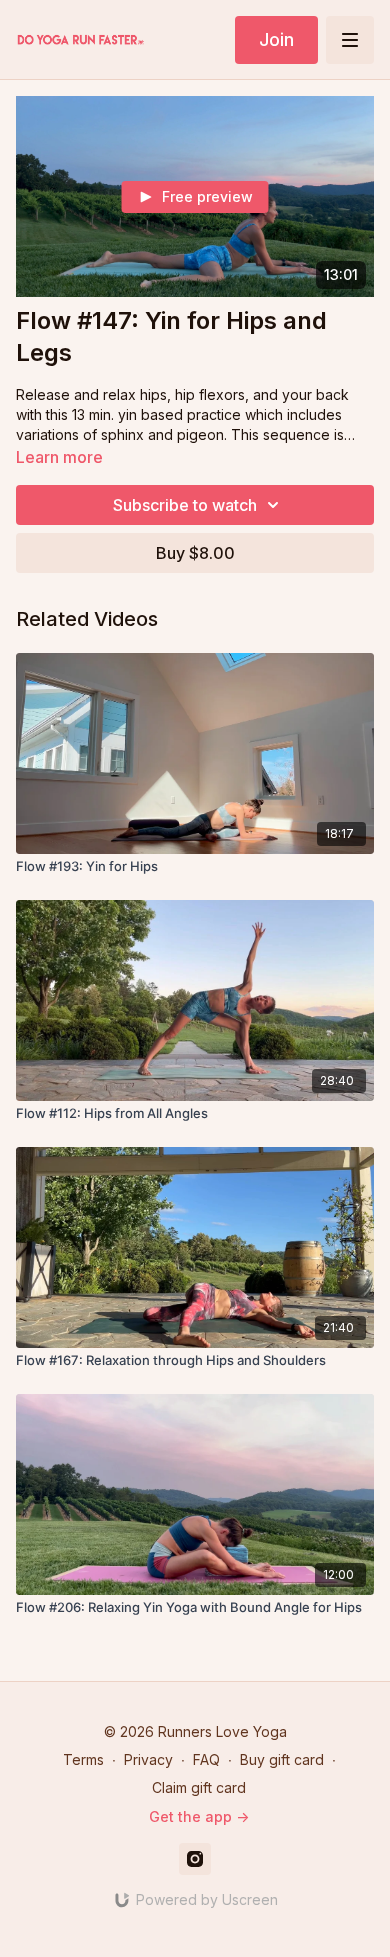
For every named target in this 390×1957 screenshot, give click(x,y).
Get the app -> (199, 1816)
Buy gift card (282, 1759)
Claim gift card (199, 1787)
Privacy (148, 1759)
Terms (83, 1759)
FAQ (206, 1759)
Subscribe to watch (185, 505)
